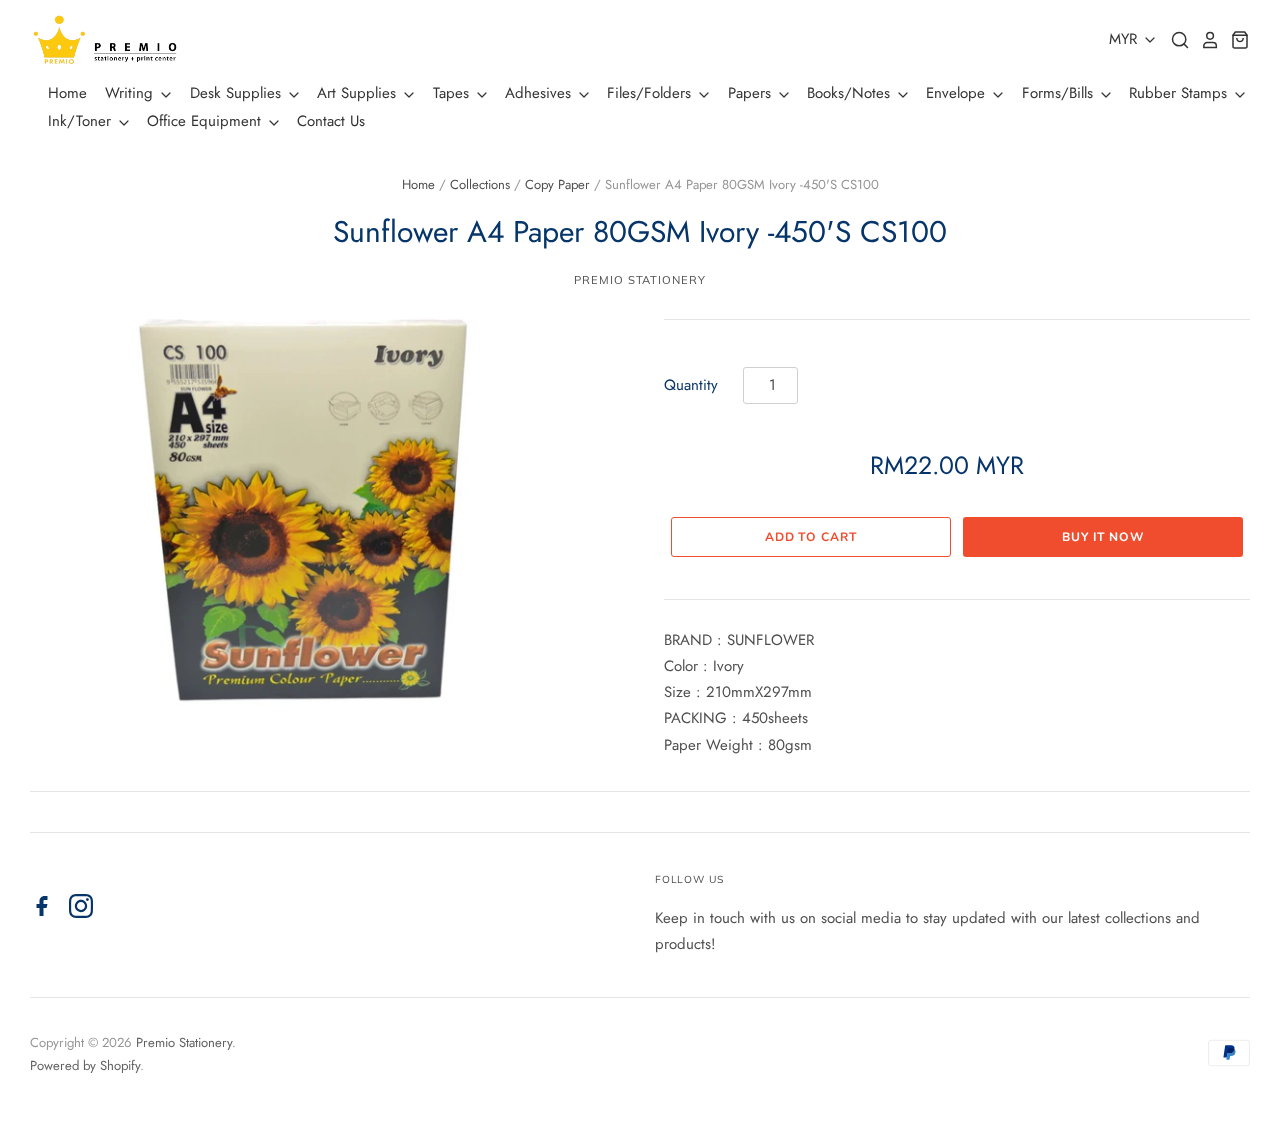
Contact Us (331, 121)
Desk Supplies (238, 93)
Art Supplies (359, 93)
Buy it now (1103, 537)
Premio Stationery (639, 280)
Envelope (958, 93)
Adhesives (540, 93)
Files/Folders (651, 93)
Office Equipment (206, 121)
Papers (752, 93)
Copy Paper (557, 184)
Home (67, 93)
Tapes (453, 93)
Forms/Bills (1060, 93)
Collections (480, 184)
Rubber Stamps (1180, 93)
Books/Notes (851, 93)
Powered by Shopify (85, 1065)
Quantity (691, 385)
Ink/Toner (82, 121)
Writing (131, 93)
